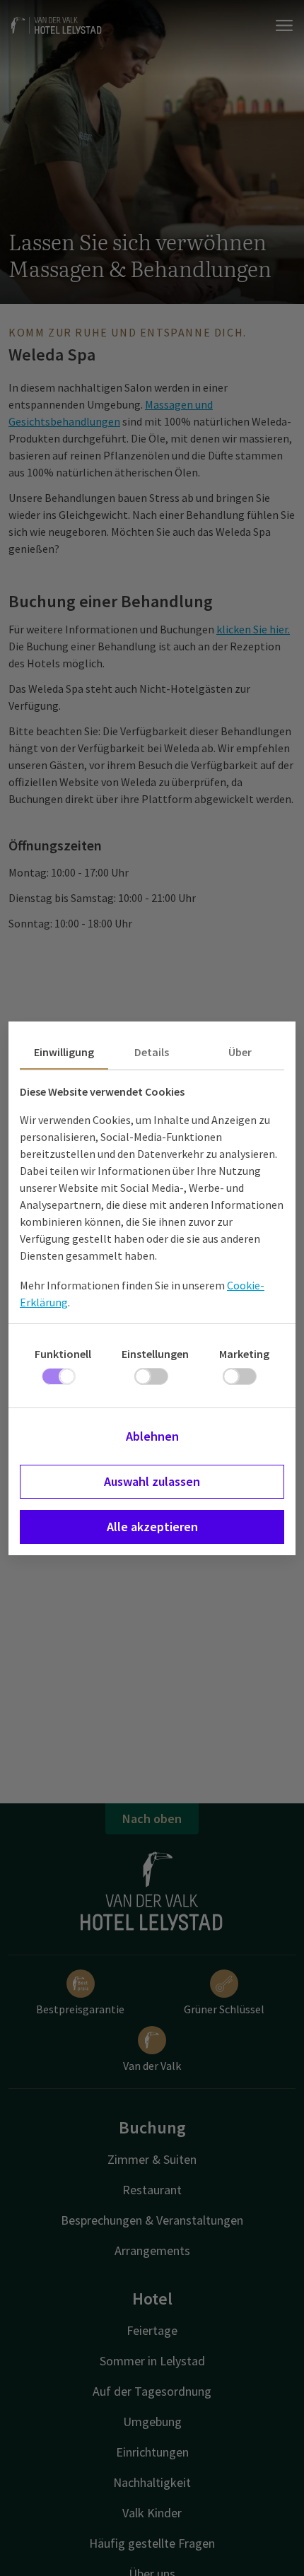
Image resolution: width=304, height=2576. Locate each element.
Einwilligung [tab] (64, 1052)
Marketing (244, 1354)
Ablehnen (152, 1436)
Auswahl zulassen (152, 1481)
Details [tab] (152, 1052)
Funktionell (63, 1354)
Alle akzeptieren (152, 1527)
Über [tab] (240, 1052)
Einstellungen (155, 1354)
